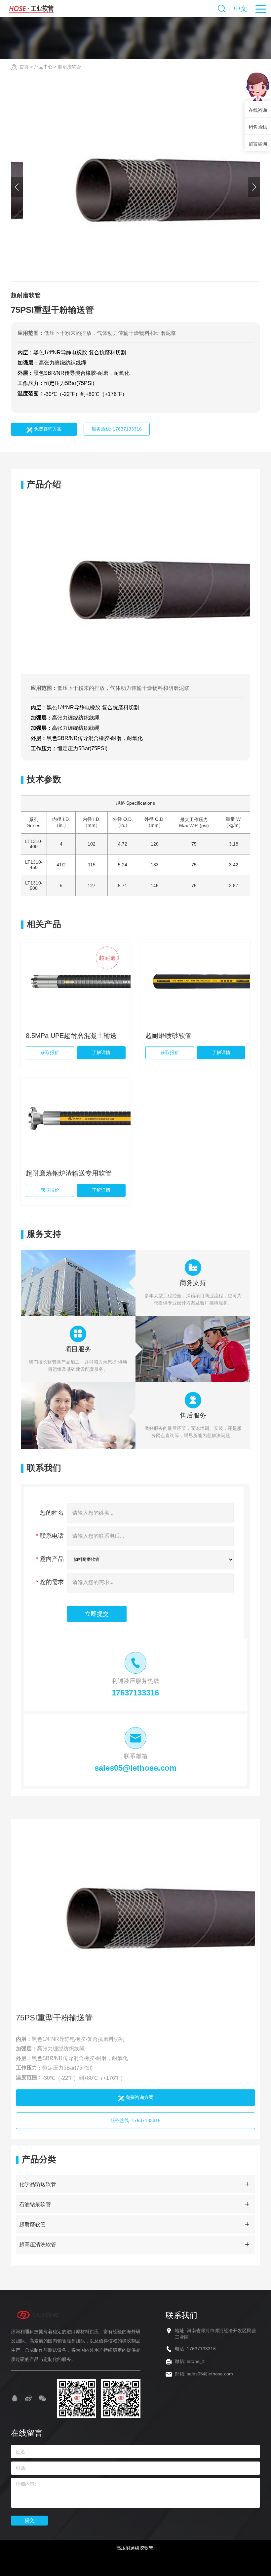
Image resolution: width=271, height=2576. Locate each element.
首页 (24, 67)
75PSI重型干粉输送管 (54, 2018)
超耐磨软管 (69, 67)
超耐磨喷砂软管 (169, 1036)
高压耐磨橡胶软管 (135, 2548)
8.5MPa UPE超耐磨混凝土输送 (71, 1036)
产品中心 (43, 67)
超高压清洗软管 (38, 2245)
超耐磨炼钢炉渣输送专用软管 (69, 1173)
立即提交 (97, 1614)
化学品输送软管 (38, 2184)
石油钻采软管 (35, 2204)
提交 (29, 2520)
